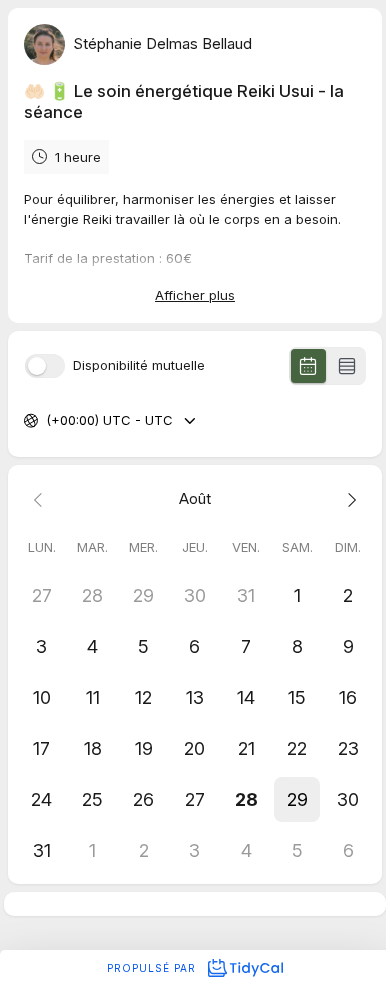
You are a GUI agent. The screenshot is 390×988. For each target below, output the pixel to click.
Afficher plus (195, 295)
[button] (297, 799)
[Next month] (348, 499)
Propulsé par (153, 968)
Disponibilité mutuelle (139, 365)
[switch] (45, 366)
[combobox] (48, 421)
